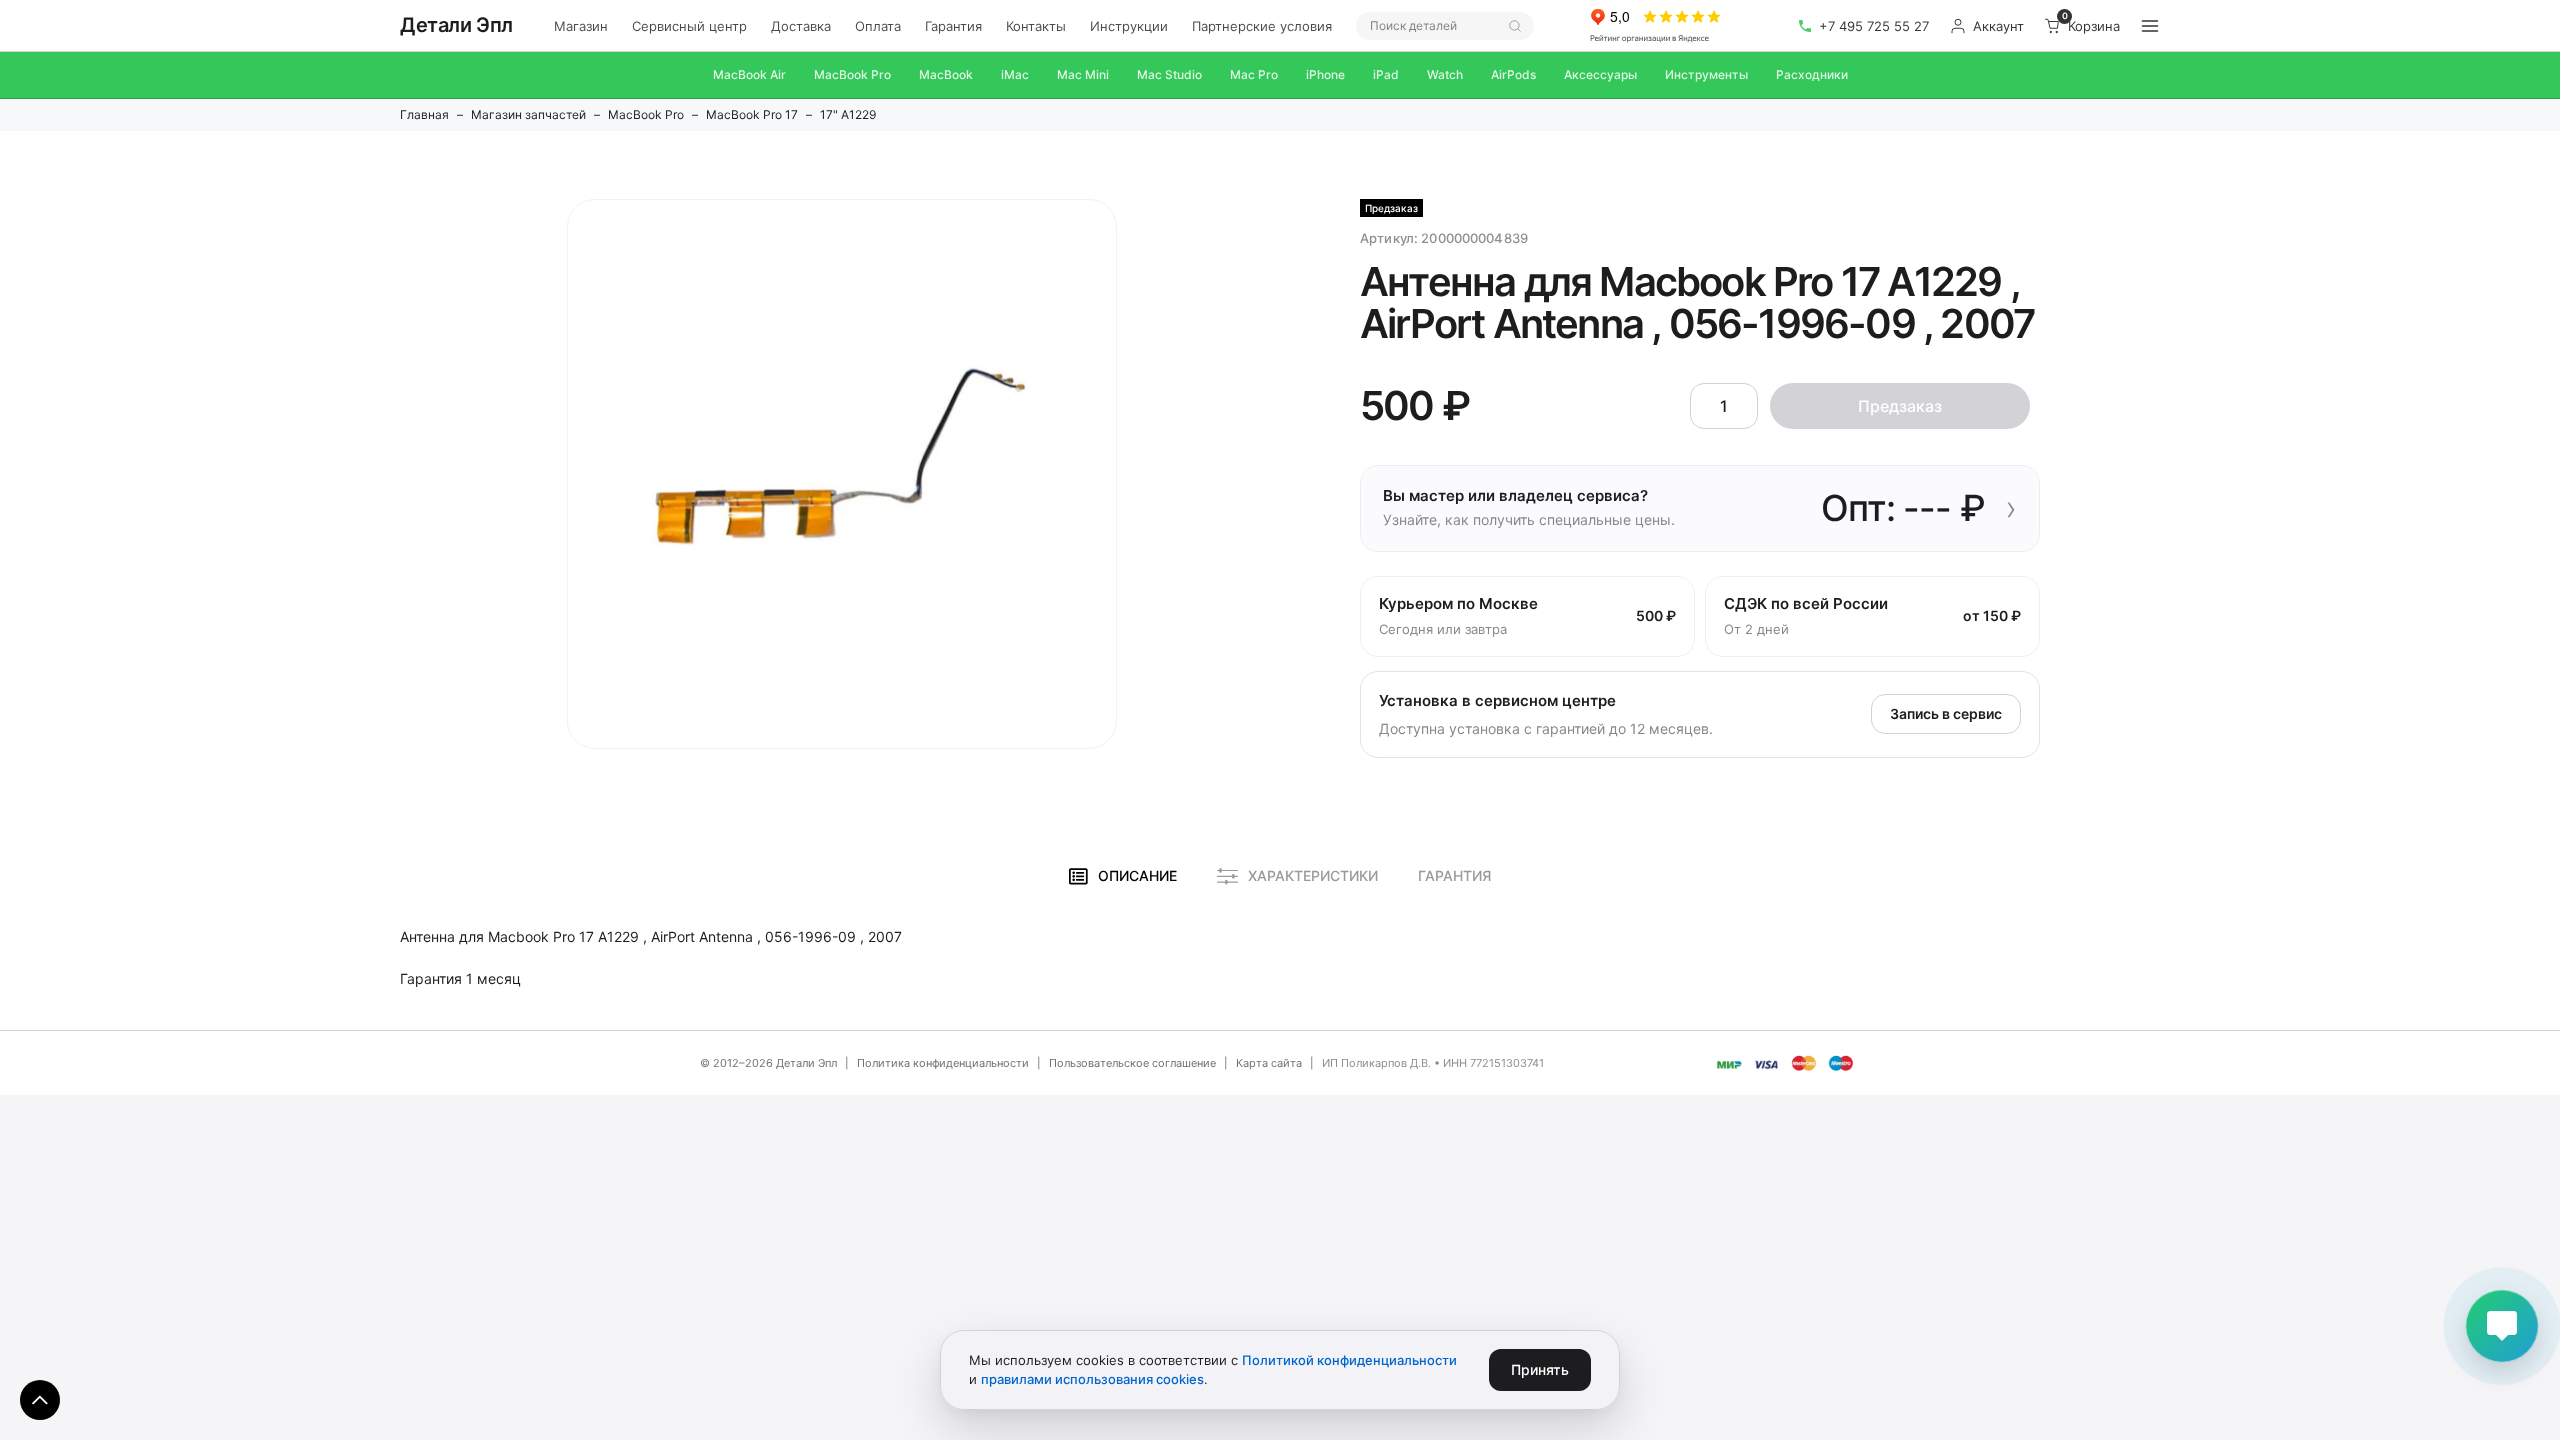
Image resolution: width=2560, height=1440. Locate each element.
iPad (1386, 74)
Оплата (878, 26)
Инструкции (1129, 26)
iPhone (1325, 74)
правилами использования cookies (1092, 1379)
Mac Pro (1254, 74)
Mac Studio (1169, 74)
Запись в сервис (1946, 713)
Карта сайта (1269, 1063)
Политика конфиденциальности (943, 1063)
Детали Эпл (456, 25)
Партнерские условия (1262, 26)
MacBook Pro (852, 74)
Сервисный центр (689, 26)
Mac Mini (1083, 74)
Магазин (581, 26)
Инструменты (1706, 74)
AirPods (1513, 74)
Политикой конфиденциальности (1349, 1360)
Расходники (1812, 74)
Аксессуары (1600, 74)
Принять (1540, 1369)
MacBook (946, 74)
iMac (1015, 74)
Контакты (1036, 26)
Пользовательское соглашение (1132, 1063)
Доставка (801, 26)
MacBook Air (749, 74)
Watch (1445, 74)
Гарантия (953, 26)
